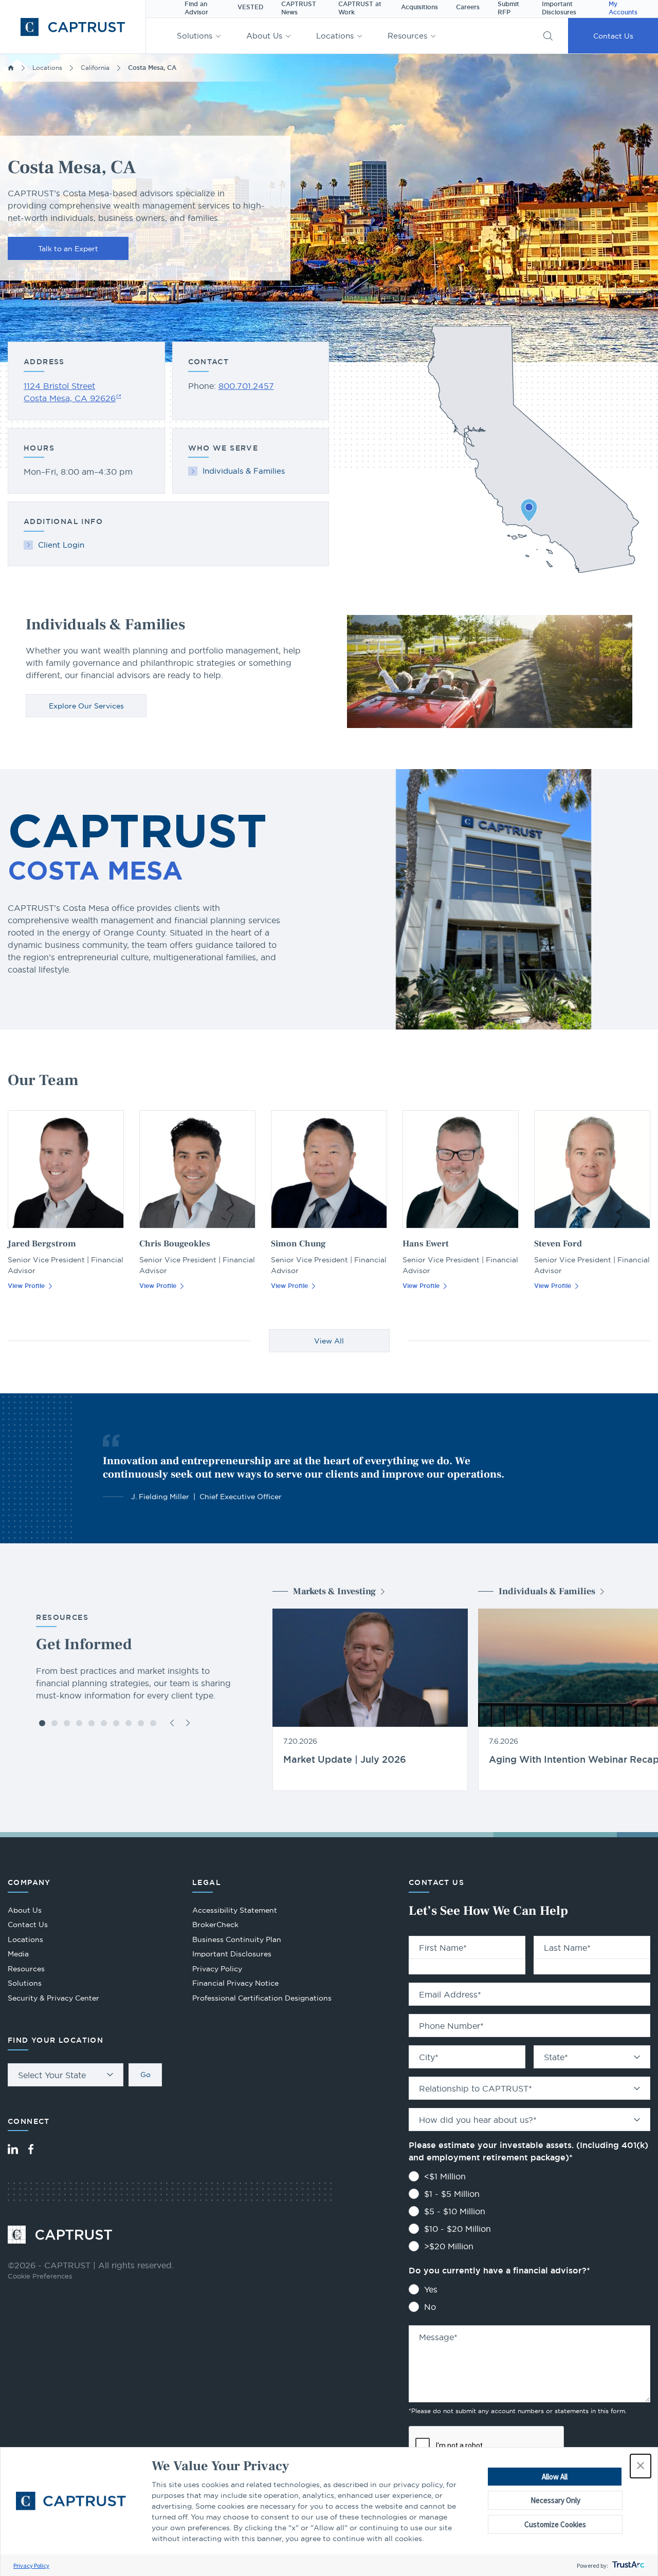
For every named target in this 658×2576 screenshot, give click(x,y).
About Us (264, 36)
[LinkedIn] (13, 2149)
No (430, 2307)
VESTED (250, 7)
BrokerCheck (215, 1926)
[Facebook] (31, 2149)
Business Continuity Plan (237, 1939)
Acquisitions (419, 7)
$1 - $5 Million (452, 2194)
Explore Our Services (86, 706)
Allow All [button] (555, 2477)
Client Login (61, 545)
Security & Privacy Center (53, 1998)
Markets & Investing (334, 1591)
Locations (335, 36)
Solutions (195, 36)
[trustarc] (627, 2565)
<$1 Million (445, 2176)
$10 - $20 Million (458, 2229)
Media (18, 1954)
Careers (468, 7)
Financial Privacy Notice (235, 1983)
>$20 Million (449, 2246)
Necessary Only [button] (555, 2500)
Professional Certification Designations (262, 1999)
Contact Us (613, 36)
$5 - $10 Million (455, 2211)
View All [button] (329, 1341)
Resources (407, 36)
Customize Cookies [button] (555, 2524)
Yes (431, 2289)
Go (145, 2075)
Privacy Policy (31, 2565)
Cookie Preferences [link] (40, 2276)
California (95, 68)
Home (11, 68)
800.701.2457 (246, 386)
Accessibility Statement (235, 1910)
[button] (641, 2466)
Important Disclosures (232, 1954)
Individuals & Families (244, 471)
